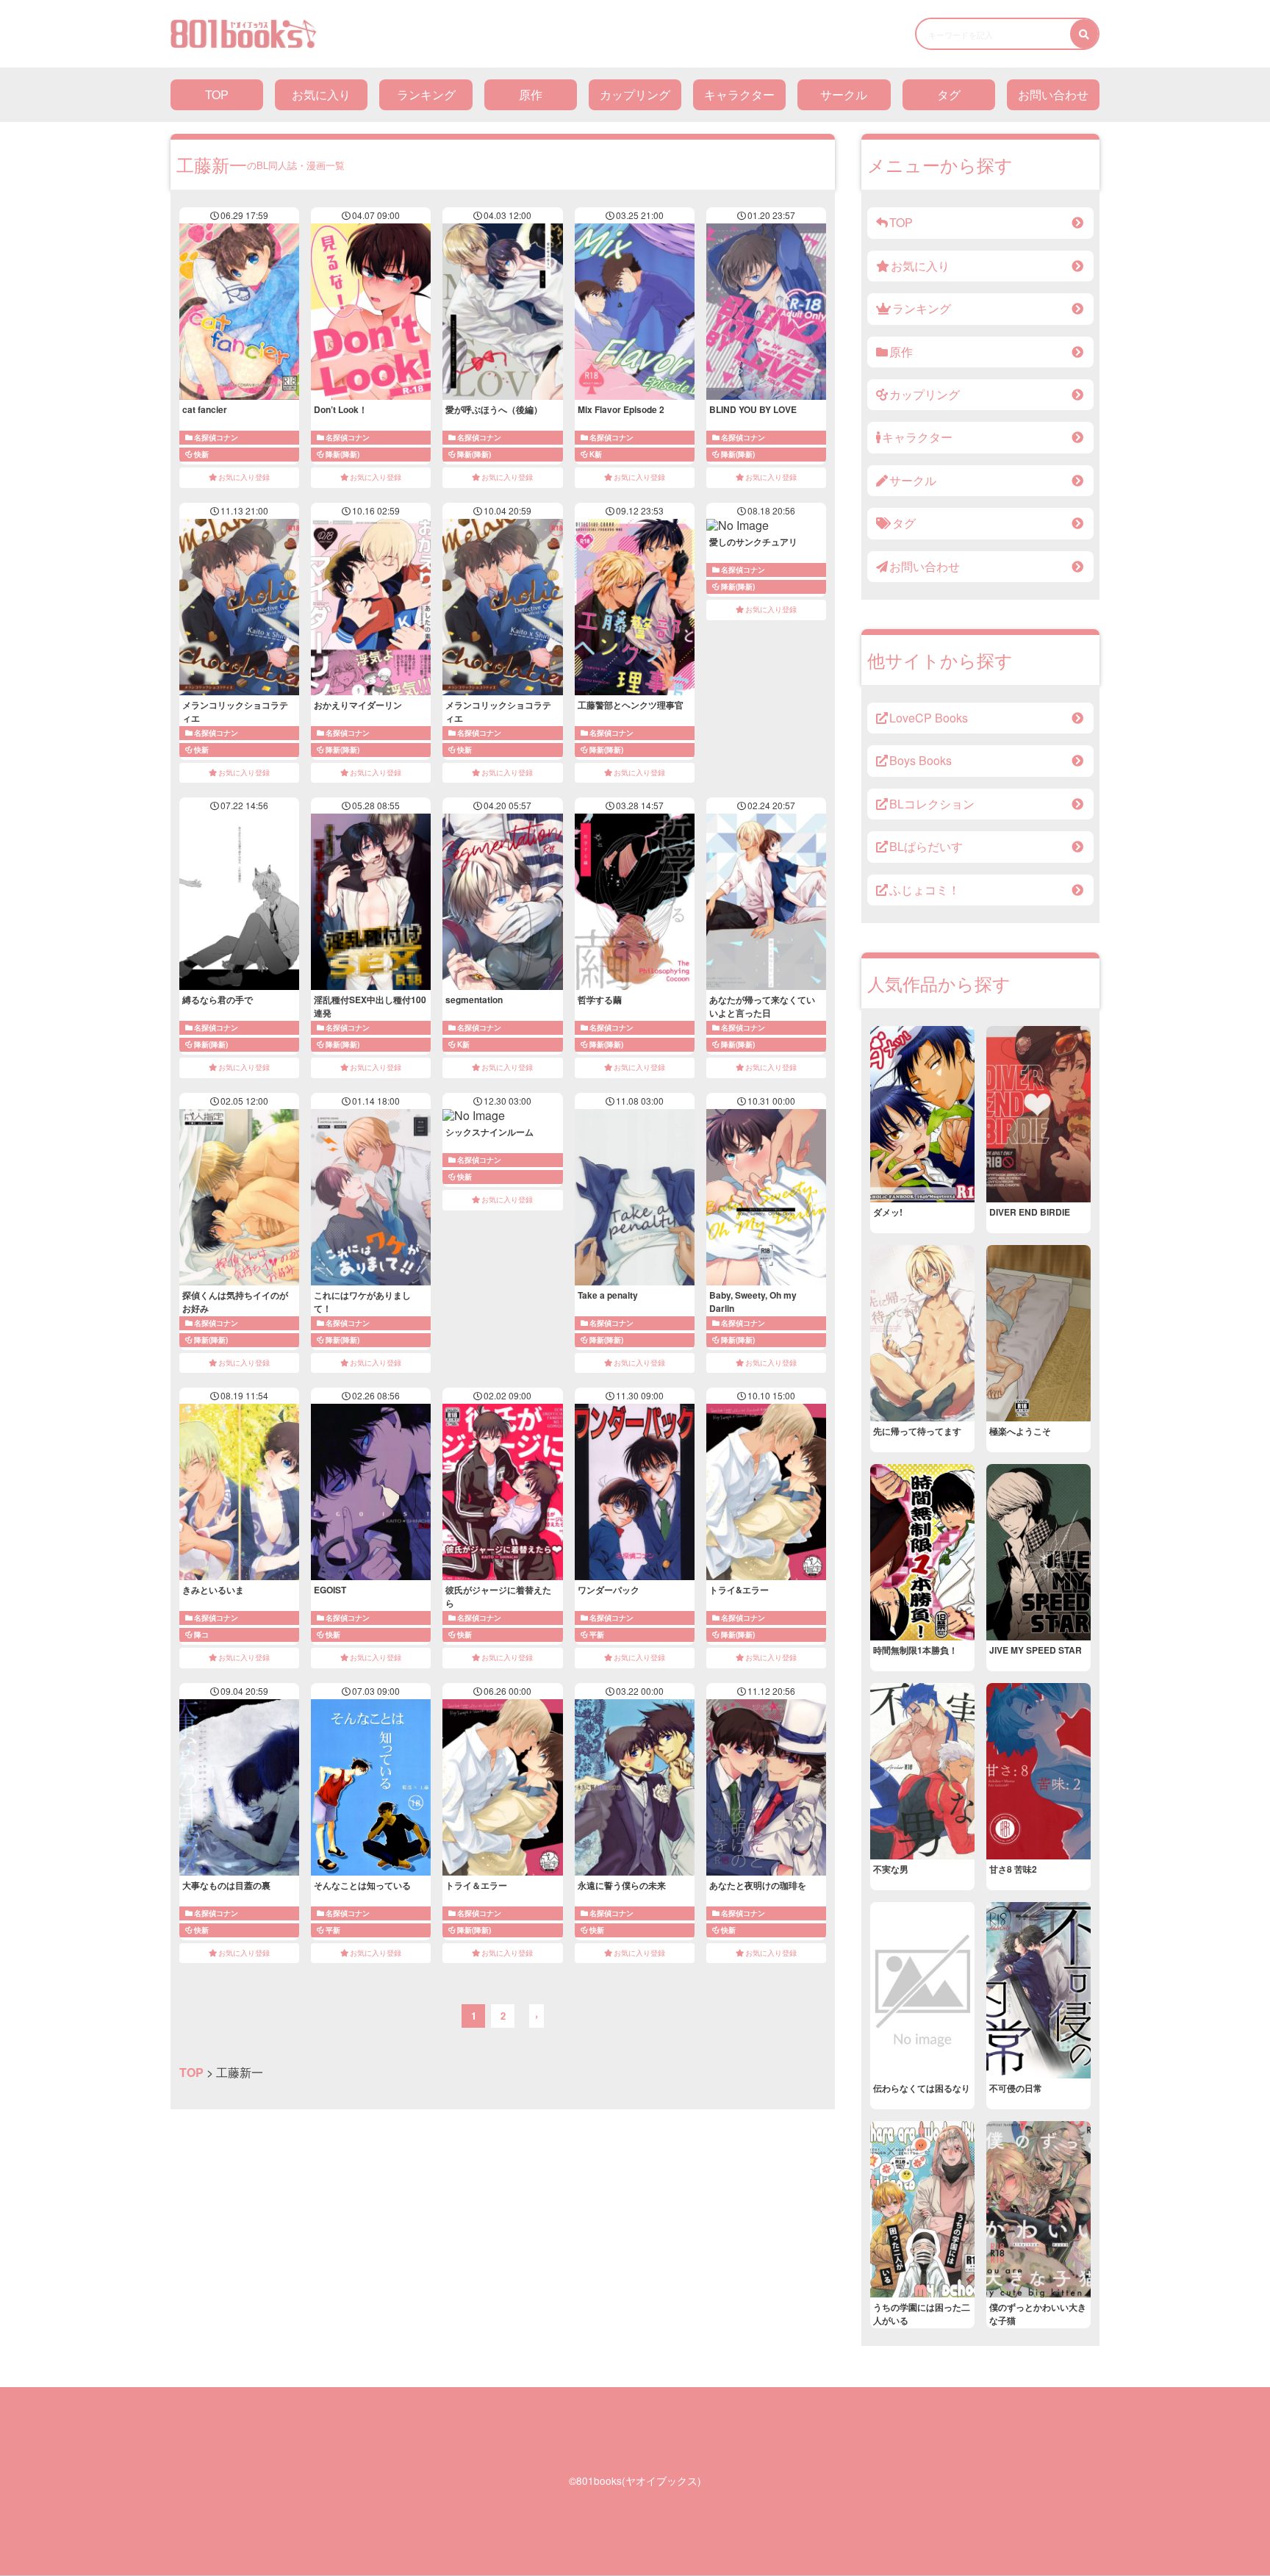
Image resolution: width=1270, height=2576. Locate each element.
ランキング (426, 94)
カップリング (635, 94)
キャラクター (739, 94)
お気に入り (321, 94)
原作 (531, 94)
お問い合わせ (1053, 94)
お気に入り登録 (244, 477)
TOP (217, 94)
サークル (844, 94)
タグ (949, 94)
